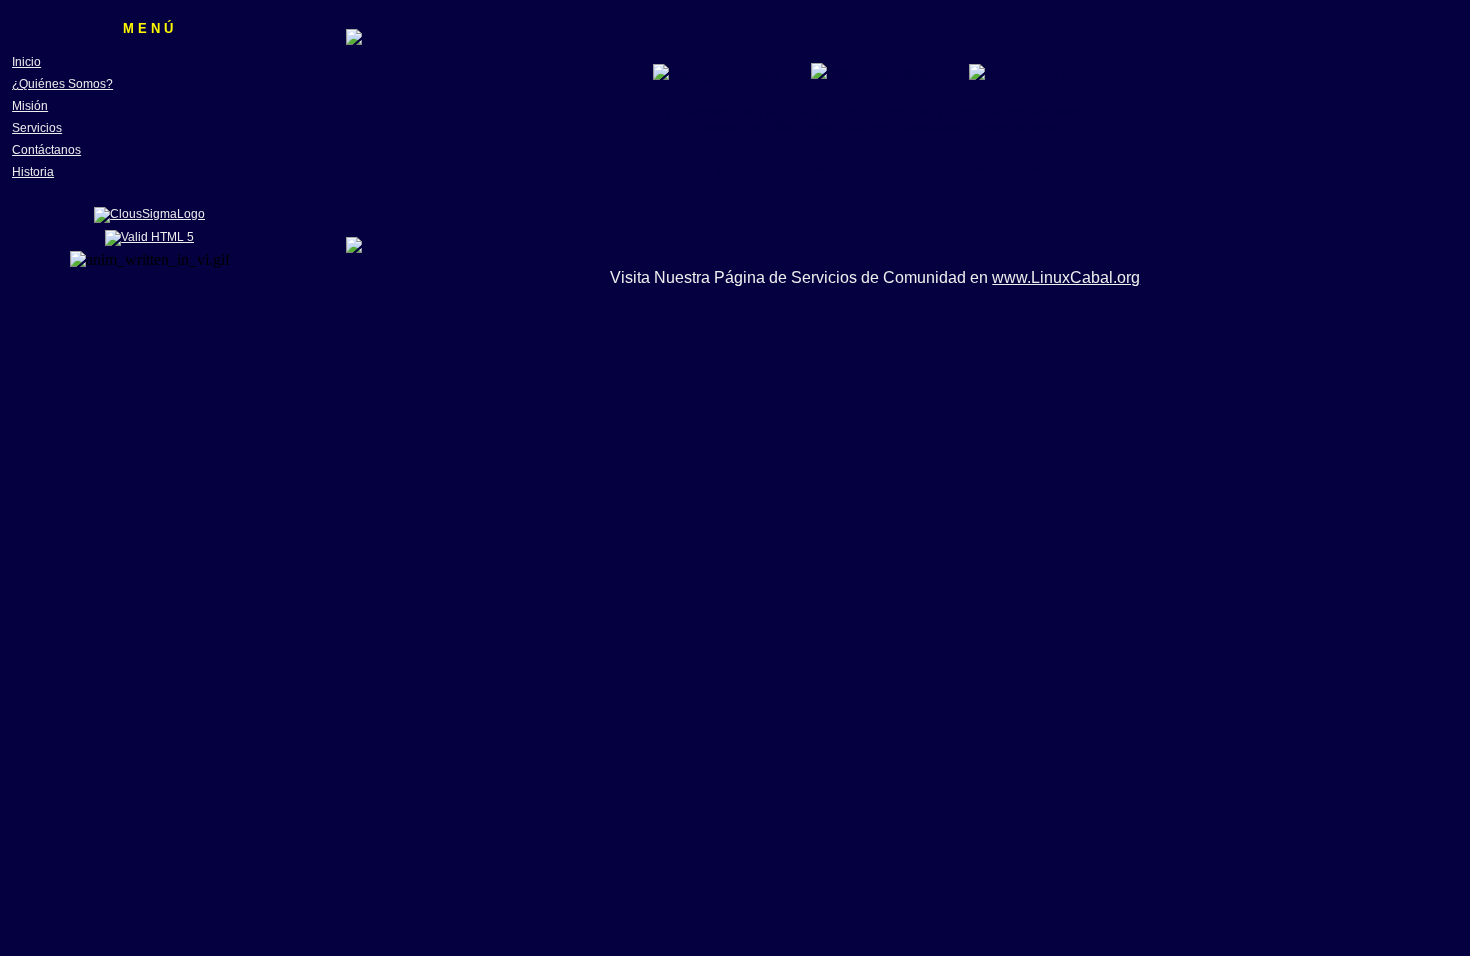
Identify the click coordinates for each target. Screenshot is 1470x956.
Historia (33, 172)
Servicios (37, 128)
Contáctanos (46, 150)
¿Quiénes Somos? (62, 84)
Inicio (26, 62)
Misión (30, 106)
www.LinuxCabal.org (1066, 277)
